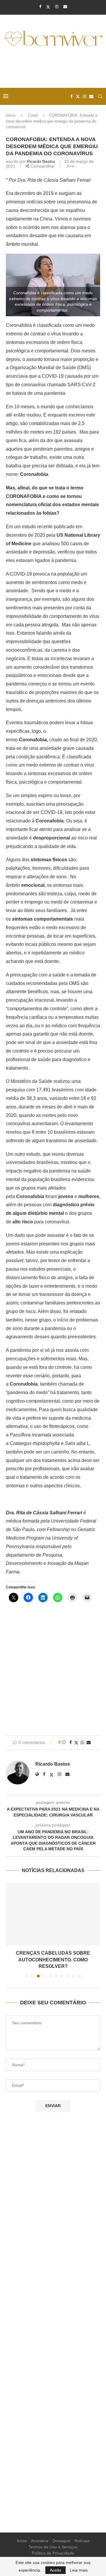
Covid (33, 115)
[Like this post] (64, 1742)
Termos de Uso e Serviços (53, 2547)
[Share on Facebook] (71, 1742)
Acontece (40, 2541)
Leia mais (79, 2570)
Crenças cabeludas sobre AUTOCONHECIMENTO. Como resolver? (53, 1960)
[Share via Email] (89, 1742)
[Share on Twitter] (76, 1743)
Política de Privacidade (53, 2553)
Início (11, 115)
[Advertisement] (54, 68)
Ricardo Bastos (41, 161)
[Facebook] (40, 7)
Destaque (61, 2541)
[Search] (100, 96)
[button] (11, 1930)
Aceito (56, 2570)
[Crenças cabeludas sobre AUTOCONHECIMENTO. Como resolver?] (53, 1914)
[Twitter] (48, 7)
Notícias (82, 2541)
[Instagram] (57, 7)
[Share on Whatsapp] (82, 1742)
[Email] (65, 7)
